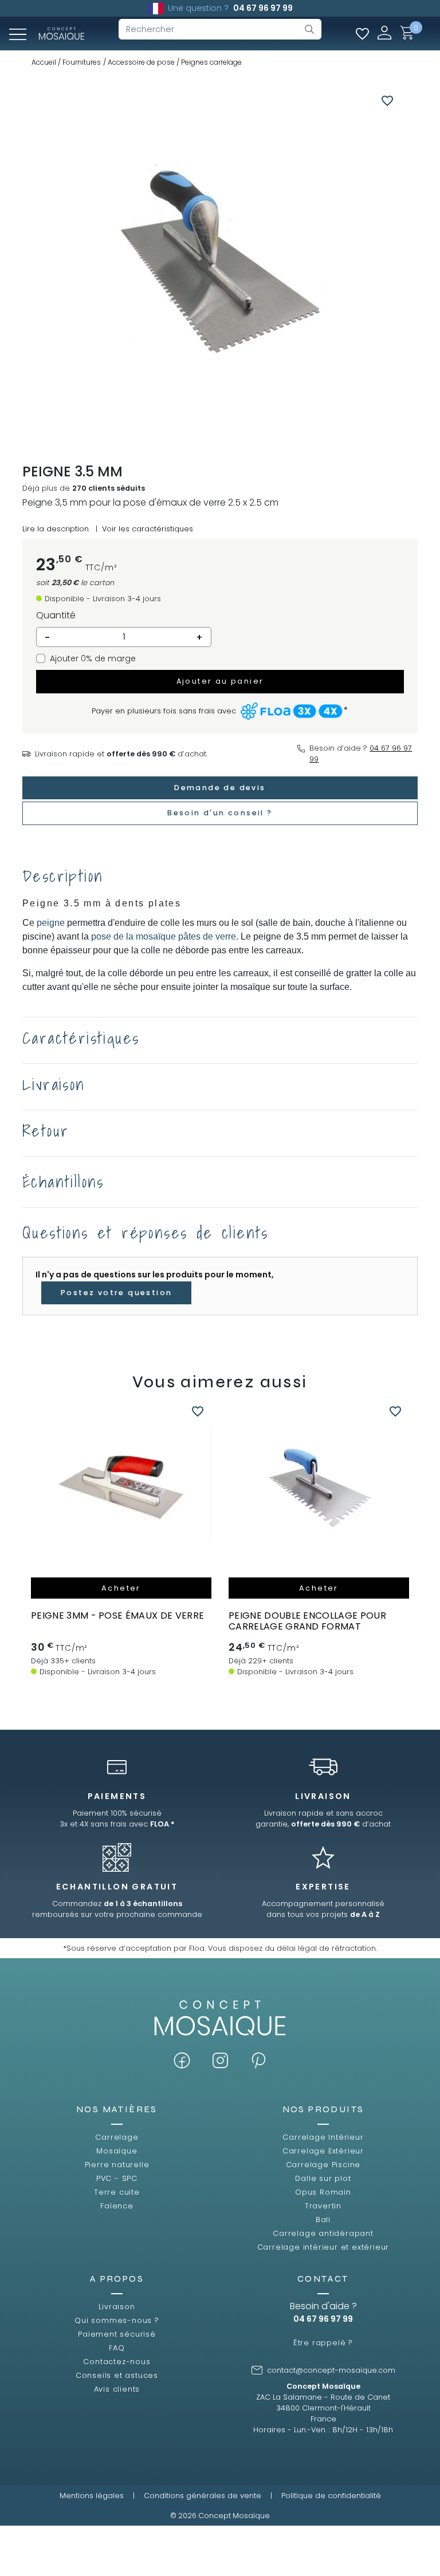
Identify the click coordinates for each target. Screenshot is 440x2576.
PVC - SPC (117, 2178)
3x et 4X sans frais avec (117, 1824)
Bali (323, 2220)
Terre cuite (117, 2192)
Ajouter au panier (220, 681)
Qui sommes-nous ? (117, 2320)
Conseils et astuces (117, 2375)
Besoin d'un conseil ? (220, 813)
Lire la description (56, 529)
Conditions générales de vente (203, 2496)
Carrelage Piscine (323, 2165)
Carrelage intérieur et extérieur (323, 2247)
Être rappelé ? (323, 2343)
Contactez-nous (117, 2362)
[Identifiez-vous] (384, 32)
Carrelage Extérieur (323, 2151)
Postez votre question (116, 1293)
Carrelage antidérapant (323, 2233)
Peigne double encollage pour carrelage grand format (307, 1621)
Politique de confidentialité (331, 2496)
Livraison (117, 2307)
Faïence (117, 2206)
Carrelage (117, 2137)
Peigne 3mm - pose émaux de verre (117, 1616)
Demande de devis (220, 788)
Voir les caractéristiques (148, 529)
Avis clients (117, 2389)
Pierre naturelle (117, 2165)
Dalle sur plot (323, 2178)
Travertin (323, 2206)
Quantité (56, 615)
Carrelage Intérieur (323, 2137)
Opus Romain (323, 2192)
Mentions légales (92, 2496)
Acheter (121, 1588)
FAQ (117, 2348)
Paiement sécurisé (117, 2334)
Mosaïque (117, 2151)
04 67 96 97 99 (263, 8)
